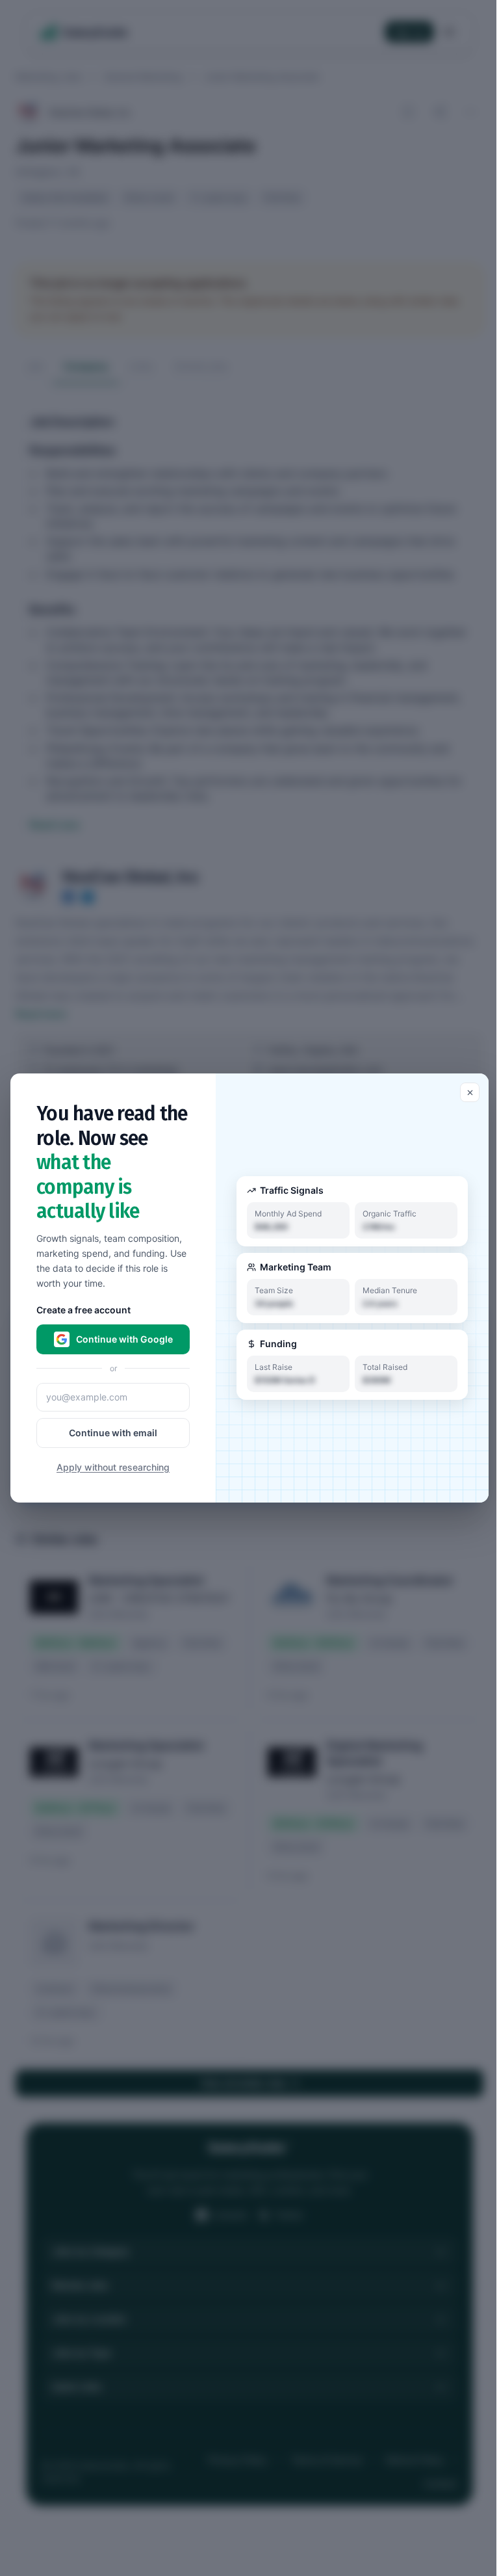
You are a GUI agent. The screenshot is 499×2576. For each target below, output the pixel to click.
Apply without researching (113, 1467)
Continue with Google (124, 1339)
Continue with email (113, 1433)
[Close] (470, 1092)
